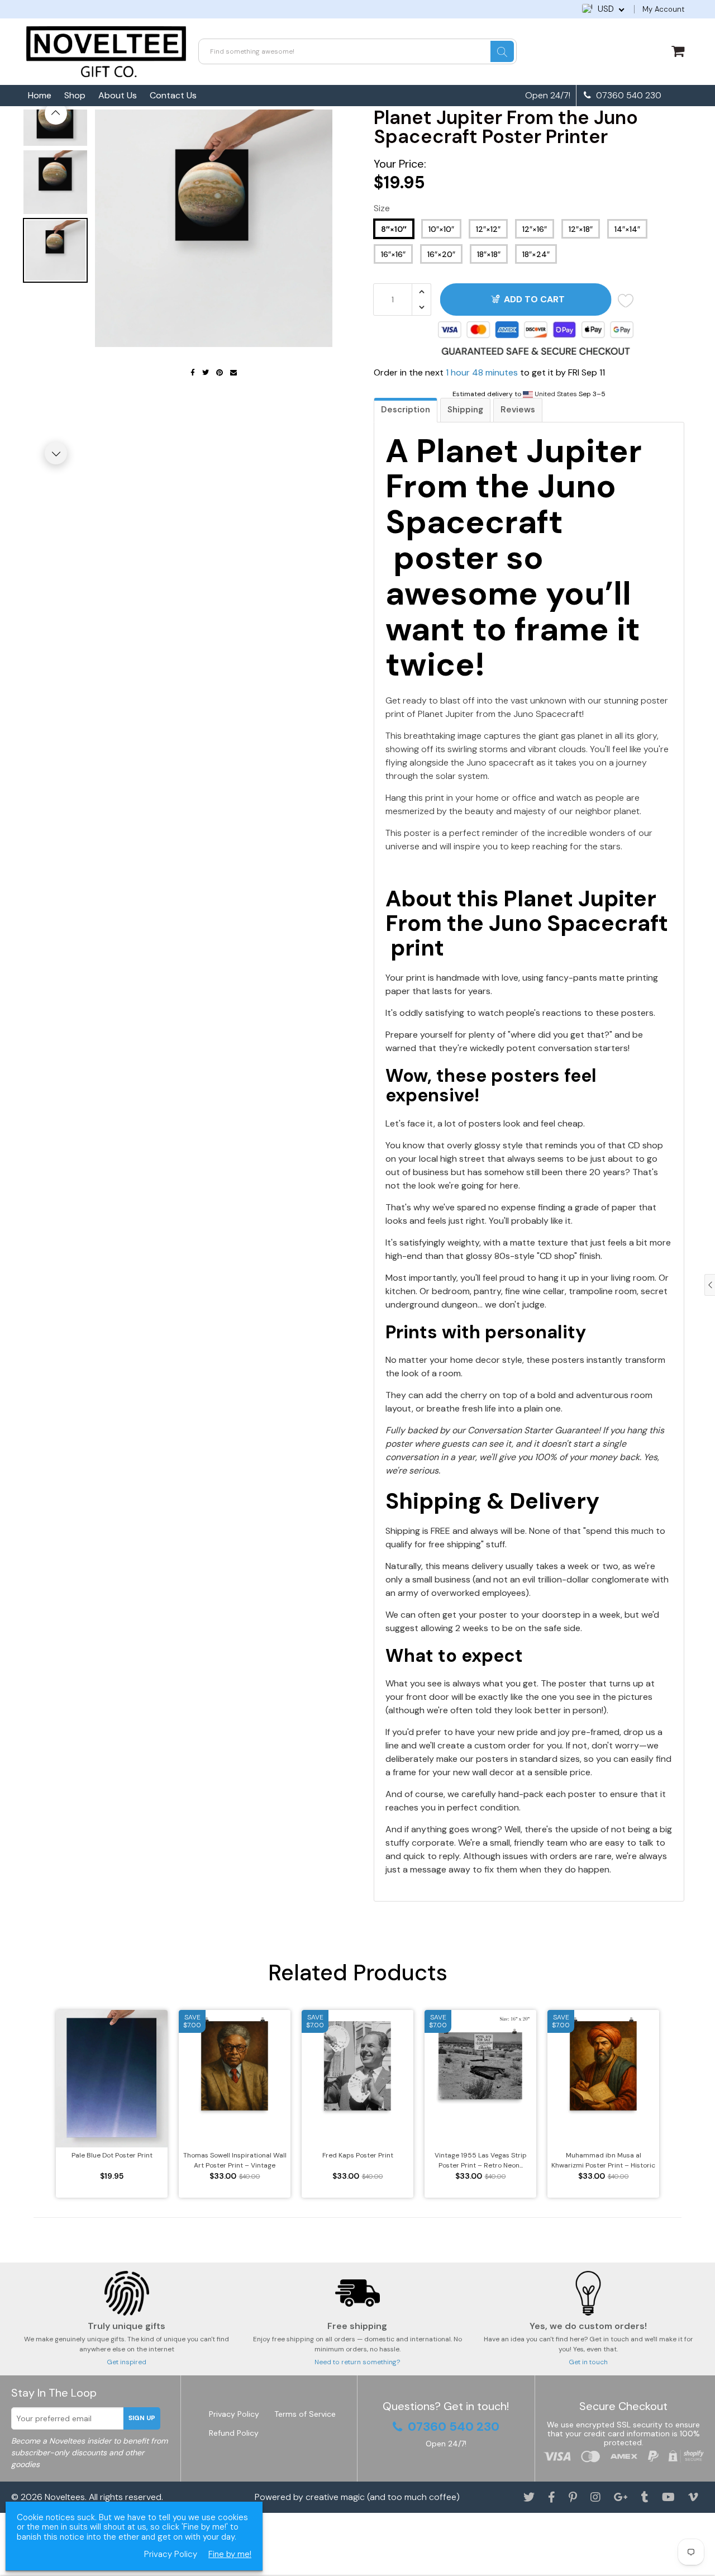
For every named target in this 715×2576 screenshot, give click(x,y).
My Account (663, 9)
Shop (75, 95)
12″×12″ (488, 229)
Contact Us (173, 95)
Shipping (465, 410)
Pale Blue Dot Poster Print (112, 2155)
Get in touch (588, 2362)
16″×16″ (393, 254)
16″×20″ (441, 254)
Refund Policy (234, 2433)
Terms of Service (305, 2414)
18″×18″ (489, 254)
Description (406, 410)
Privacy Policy (234, 2414)
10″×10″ (441, 229)
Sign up (142, 2418)
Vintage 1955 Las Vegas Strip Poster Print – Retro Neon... (481, 2160)
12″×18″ (581, 229)
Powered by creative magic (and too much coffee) (357, 2497)
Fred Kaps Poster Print (358, 2155)
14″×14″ (627, 229)
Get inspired (127, 2362)
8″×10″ (394, 229)
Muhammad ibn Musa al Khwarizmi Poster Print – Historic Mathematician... (603, 2161)
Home (40, 95)
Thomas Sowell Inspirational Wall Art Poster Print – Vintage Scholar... (235, 2161)
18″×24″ (536, 254)
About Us (118, 95)
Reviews (518, 410)
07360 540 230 (628, 96)
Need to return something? (357, 2362)
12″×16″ (535, 229)
